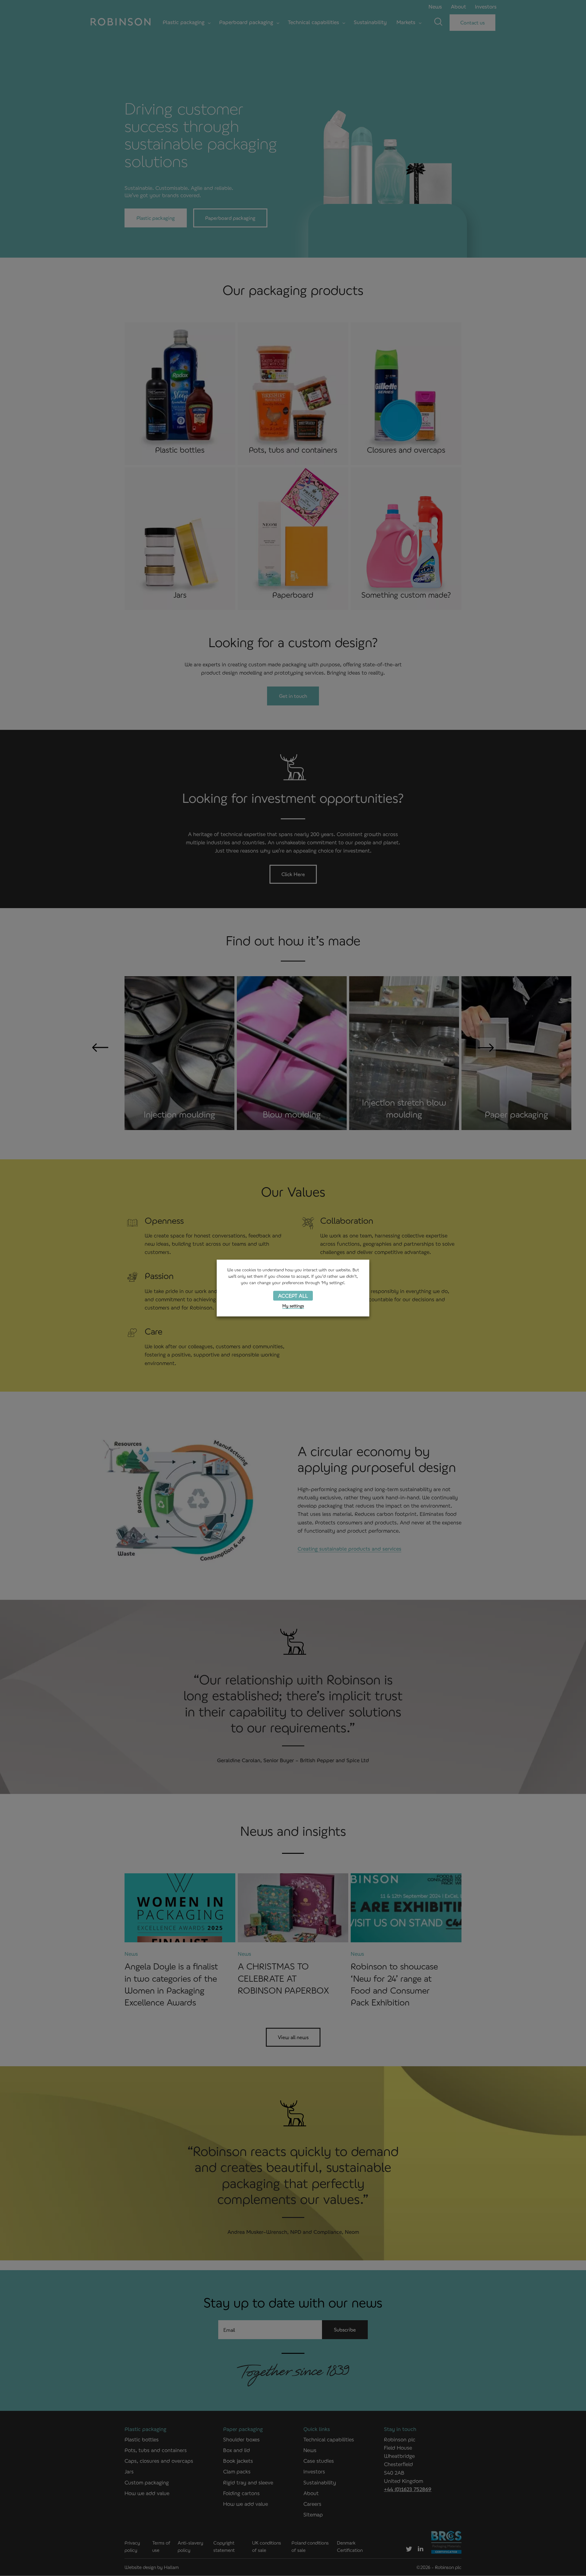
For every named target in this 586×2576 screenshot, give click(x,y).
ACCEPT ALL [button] (293, 1295)
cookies (249, 1270)
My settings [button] (293, 1306)
